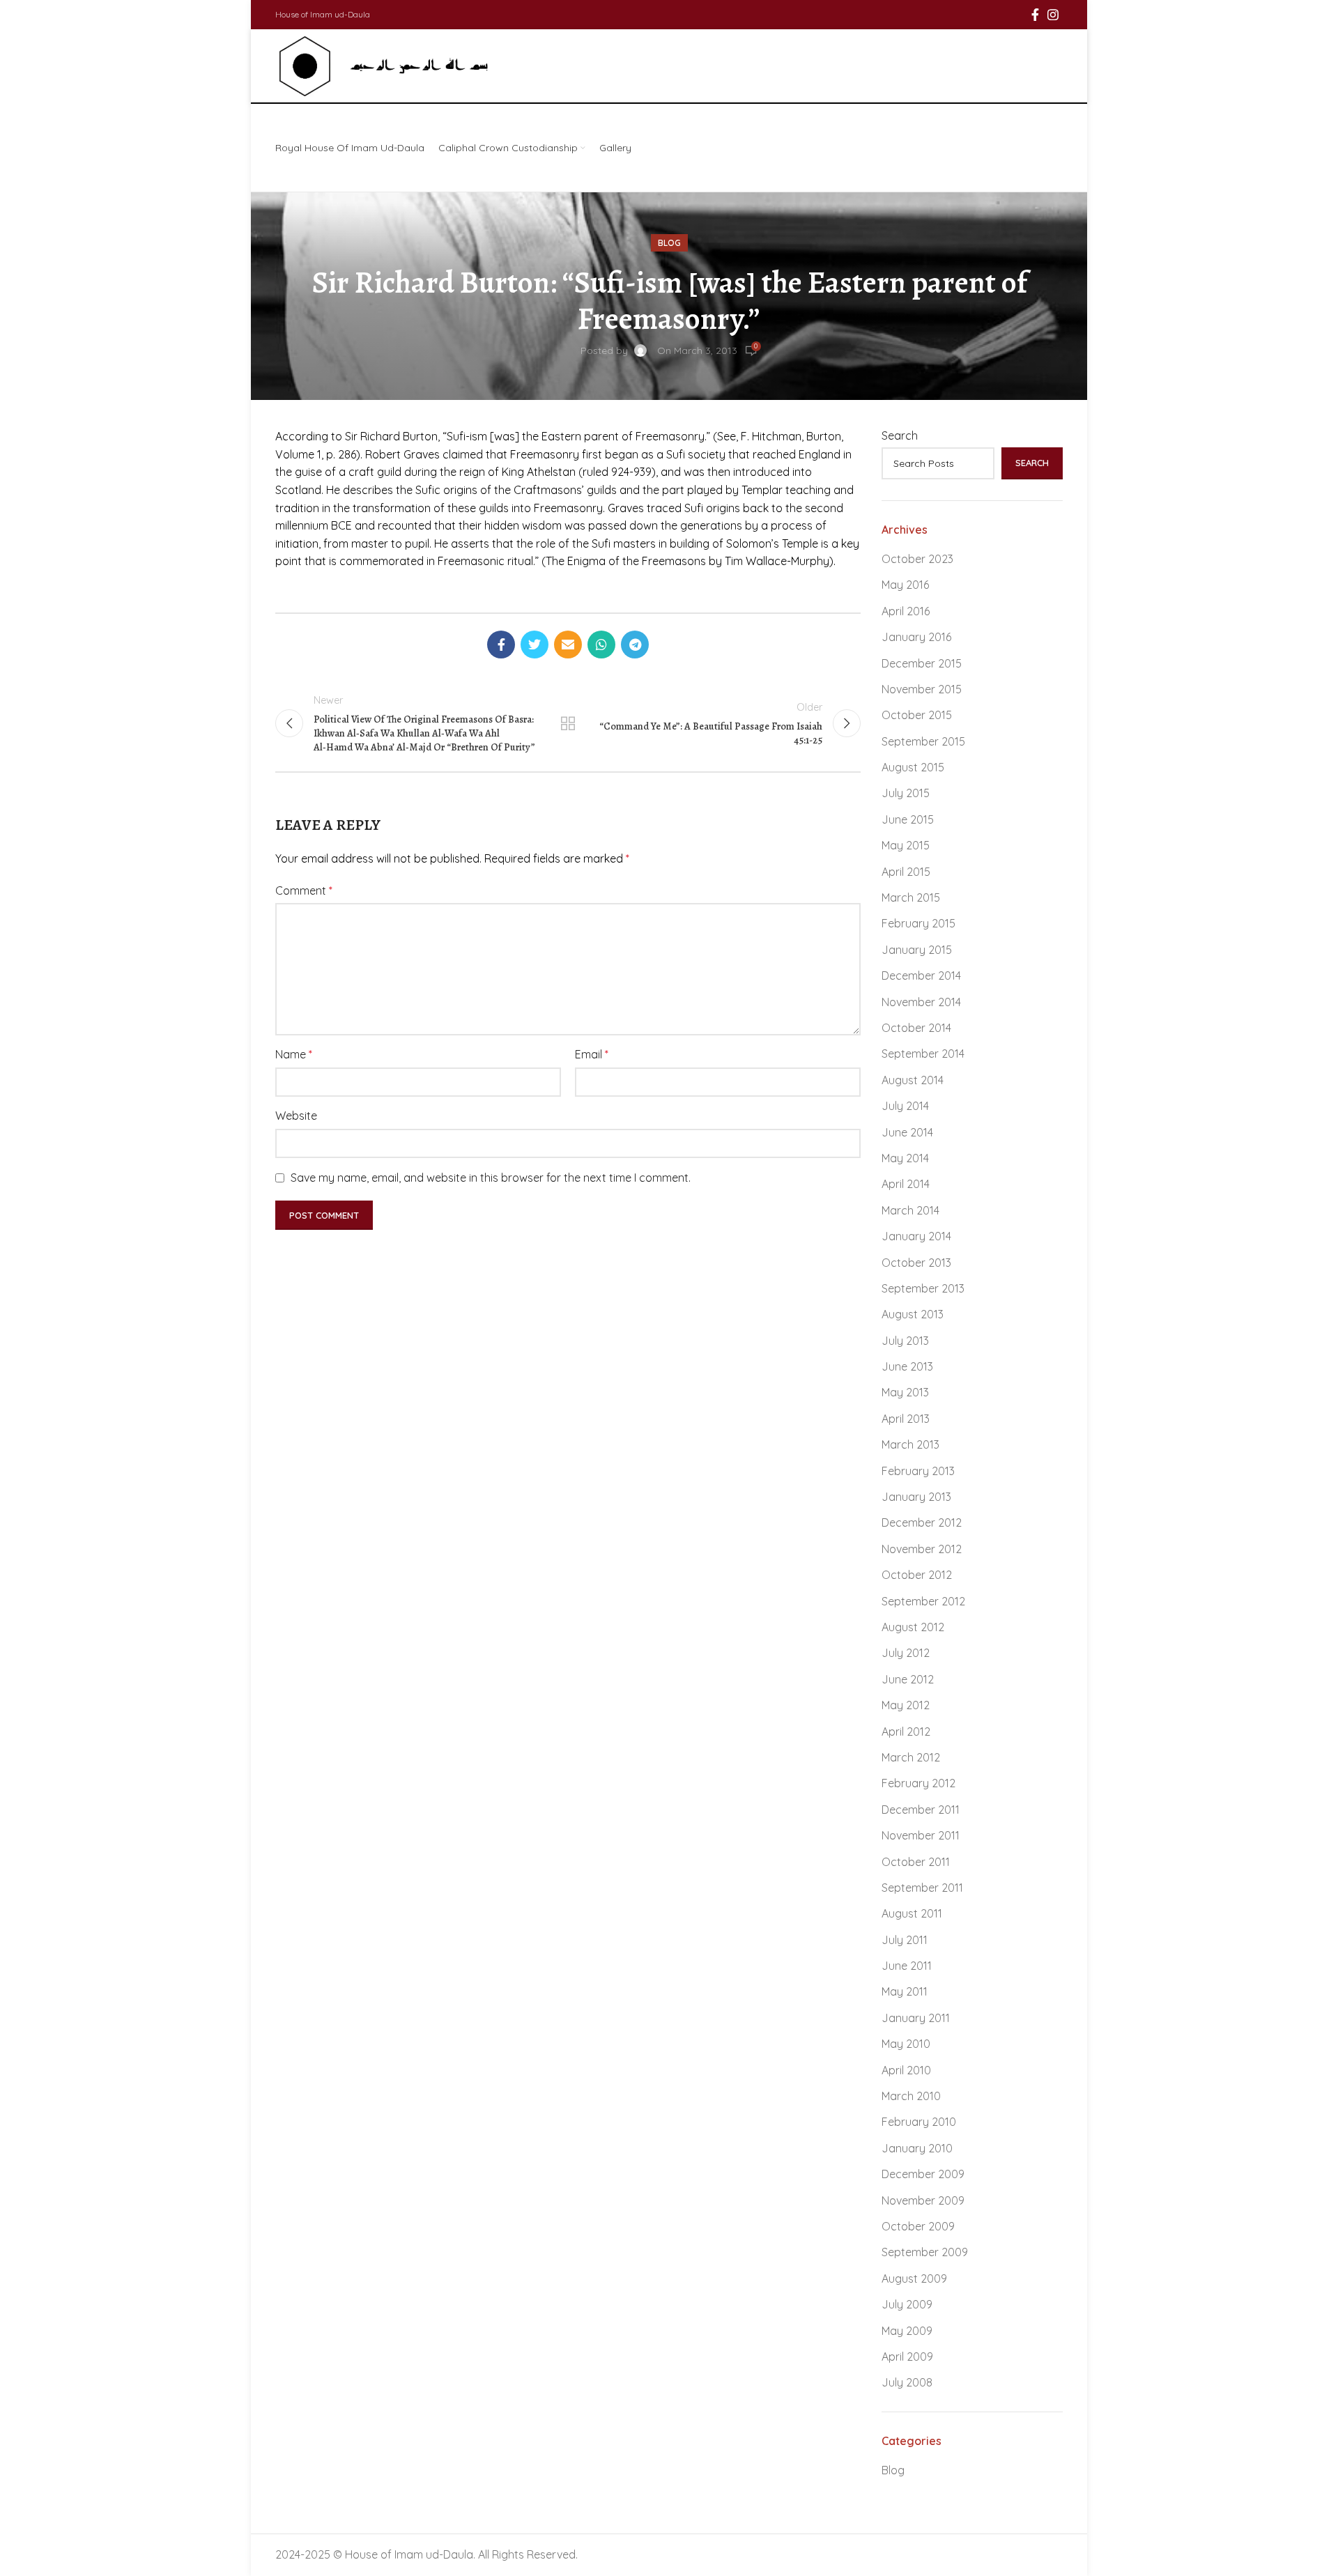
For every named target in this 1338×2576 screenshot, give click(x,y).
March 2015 (911, 897)
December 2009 (923, 2174)
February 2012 (918, 1783)
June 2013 (907, 1366)
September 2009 (925, 2252)
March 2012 (911, 1757)
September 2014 (923, 1054)
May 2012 (906, 1705)
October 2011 (916, 1862)
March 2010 (911, 2096)
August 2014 (913, 1080)
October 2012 (917, 1575)
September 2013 (923, 1288)
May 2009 (907, 2331)
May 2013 (905, 1392)
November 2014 (921, 1002)
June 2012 (908, 1679)
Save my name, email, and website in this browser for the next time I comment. (491, 1178)
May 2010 (906, 2044)
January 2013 (916, 1497)
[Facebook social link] (1035, 15)
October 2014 (916, 1028)
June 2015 (908, 819)
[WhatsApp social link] (601, 645)
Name (294, 1054)
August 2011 (912, 1913)
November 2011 (921, 1835)
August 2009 (914, 2278)
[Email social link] (568, 645)
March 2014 (910, 1210)
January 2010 (917, 2148)
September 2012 (923, 1601)
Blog (669, 243)
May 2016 (905, 585)
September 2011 (922, 1888)
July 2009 (907, 2304)
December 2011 (921, 1810)
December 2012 (922, 1522)
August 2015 (913, 767)
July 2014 (905, 1106)
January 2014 (916, 1236)
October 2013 (916, 1263)
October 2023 (917, 559)
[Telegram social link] (635, 645)
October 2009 (918, 2226)
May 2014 (905, 1158)
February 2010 (919, 2122)
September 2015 (923, 741)
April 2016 (906, 611)
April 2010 (906, 2070)
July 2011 (905, 1940)
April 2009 (907, 2357)
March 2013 (910, 1444)
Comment (304, 890)
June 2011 (907, 1966)
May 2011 (905, 1991)
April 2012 (906, 1732)
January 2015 (917, 950)
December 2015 (922, 663)
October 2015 (917, 715)
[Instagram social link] (1053, 15)
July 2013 (905, 1341)
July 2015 (906, 793)
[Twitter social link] (535, 645)
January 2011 (916, 2018)
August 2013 (913, 1314)
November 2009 (923, 2200)
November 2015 (922, 689)
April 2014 (906, 1184)
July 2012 (906, 1653)
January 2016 (916, 637)
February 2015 (918, 923)
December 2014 (921, 975)
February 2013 (918, 1471)
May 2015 (906, 845)
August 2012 (913, 1627)
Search (900, 435)
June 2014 (907, 1132)
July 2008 (907, 2382)
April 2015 (906, 872)
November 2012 (922, 1549)
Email (592, 1054)
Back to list (568, 723)
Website (296, 1116)
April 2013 (906, 1419)
